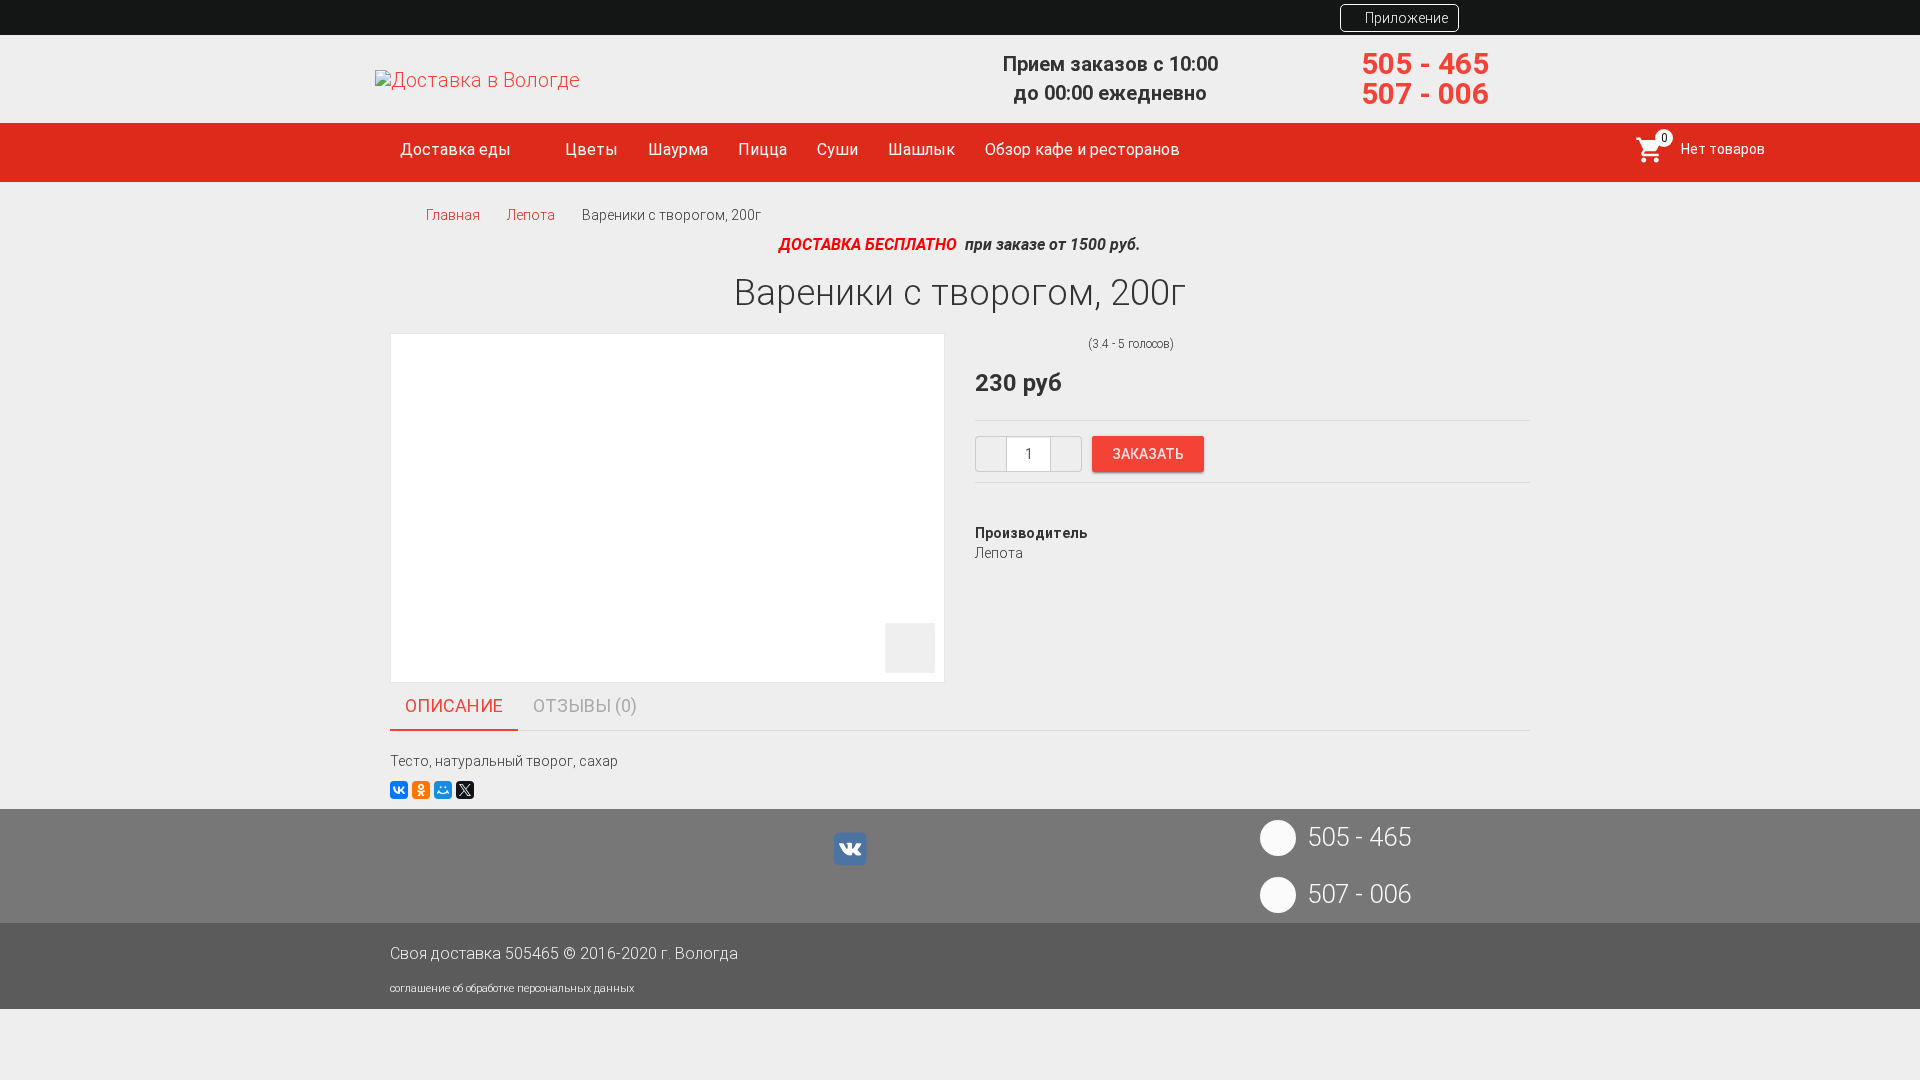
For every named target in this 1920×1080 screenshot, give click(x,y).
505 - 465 (1425, 63)
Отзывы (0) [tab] (585, 705)
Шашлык (921, 149)
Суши (837, 149)
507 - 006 (1425, 93)
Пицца (762, 149)
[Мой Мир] (443, 790)
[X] (465, 790)
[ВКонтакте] (399, 790)
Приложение (1405, 18)
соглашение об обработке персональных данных (512, 988)
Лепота (531, 215)
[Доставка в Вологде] (477, 79)
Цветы (591, 149)
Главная (453, 215)
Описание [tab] (454, 705)
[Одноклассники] (421, 790)
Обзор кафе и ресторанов (1082, 149)
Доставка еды (457, 149)
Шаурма (678, 149)
